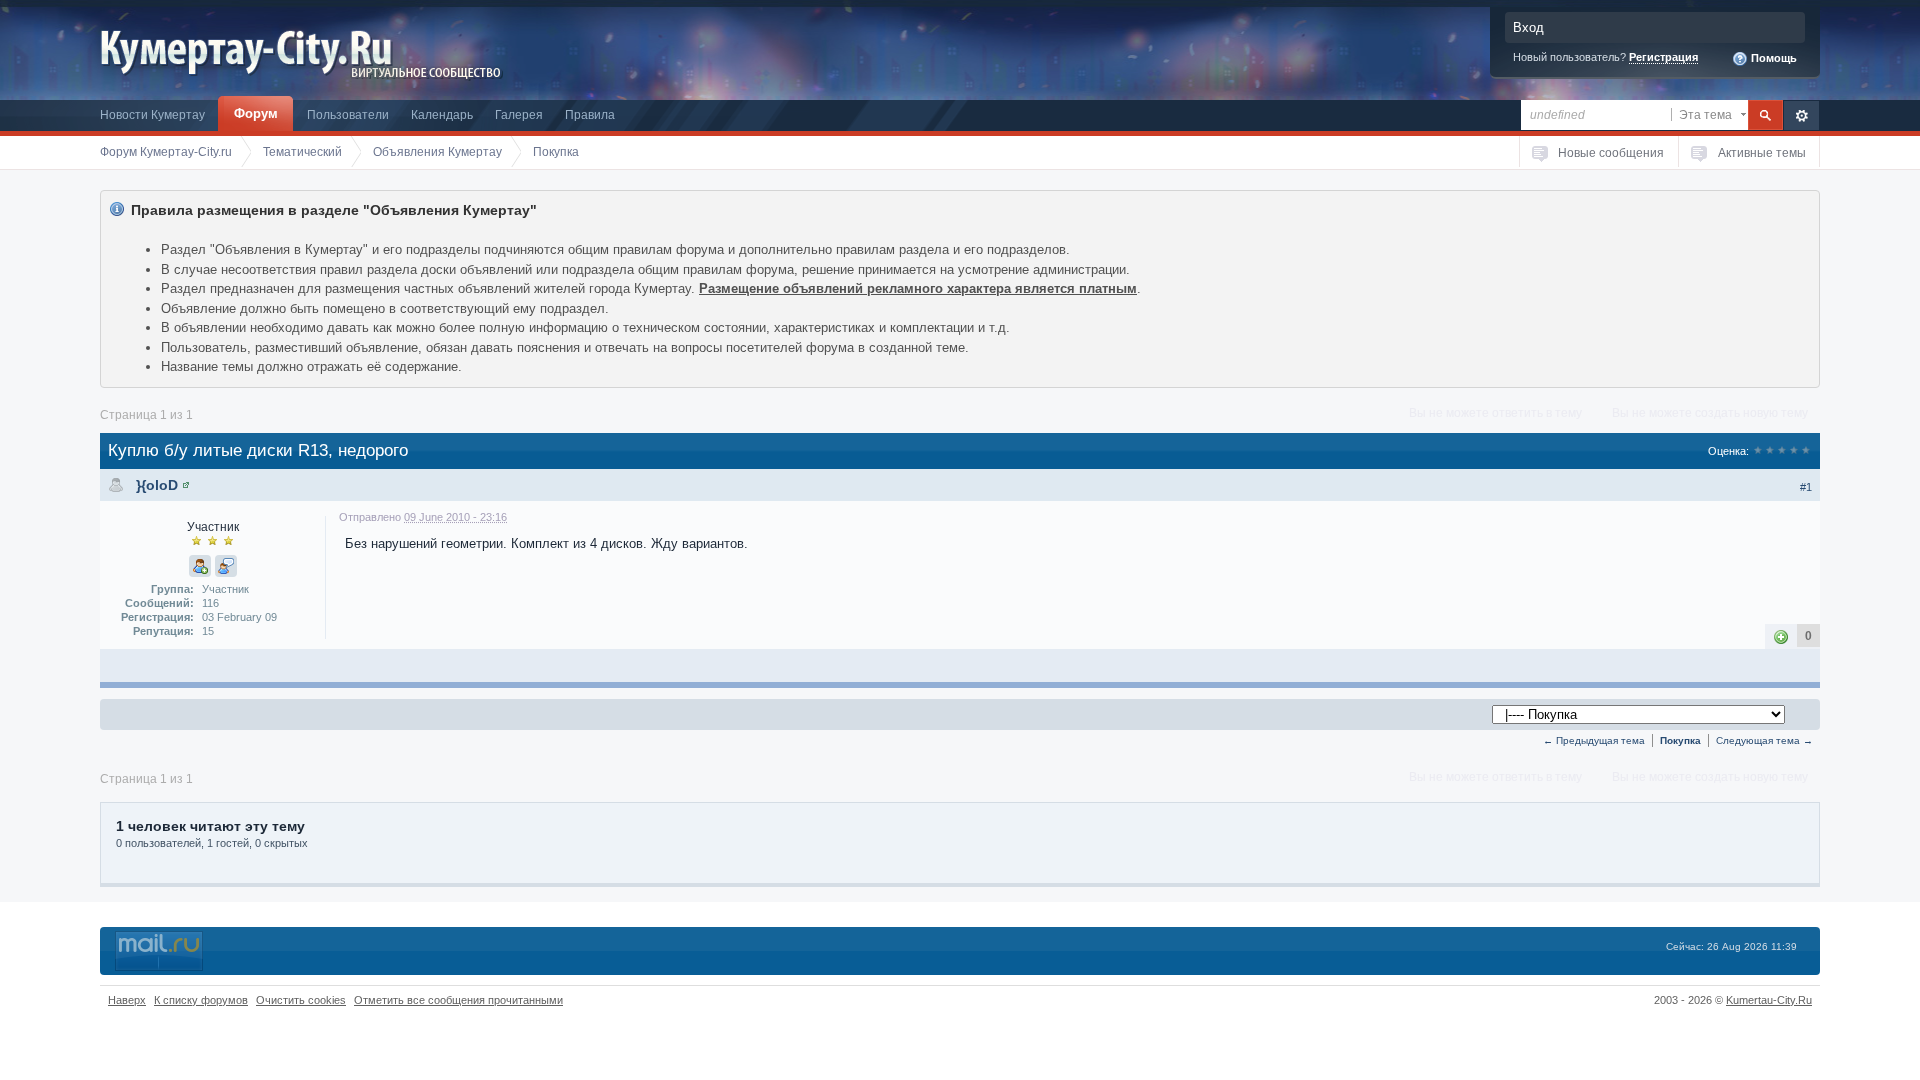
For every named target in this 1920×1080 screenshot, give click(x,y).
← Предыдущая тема (1594, 740)
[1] (1781, 635)
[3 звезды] (1782, 451)
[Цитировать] (226, 566)
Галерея (519, 114)
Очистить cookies (301, 1000)
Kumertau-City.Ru (1769, 1000)
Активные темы (1762, 152)
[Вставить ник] (200, 566)
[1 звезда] (1758, 451)
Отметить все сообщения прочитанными (458, 1000)
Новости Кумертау (152, 114)
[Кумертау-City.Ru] (253, 48)
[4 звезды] (1794, 451)
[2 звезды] (1770, 451)
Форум (256, 113)
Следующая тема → (1764, 740)
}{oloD (157, 485)
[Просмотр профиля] (186, 485)
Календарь (442, 114)
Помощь (1772, 58)
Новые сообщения (1611, 152)
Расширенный (1801, 115)
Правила (590, 114)
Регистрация (1663, 57)
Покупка (1680, 740)
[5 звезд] (1806, 451)
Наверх (127, 1000)
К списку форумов (201, 1000)
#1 (1806, 487)
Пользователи (348, 114)
